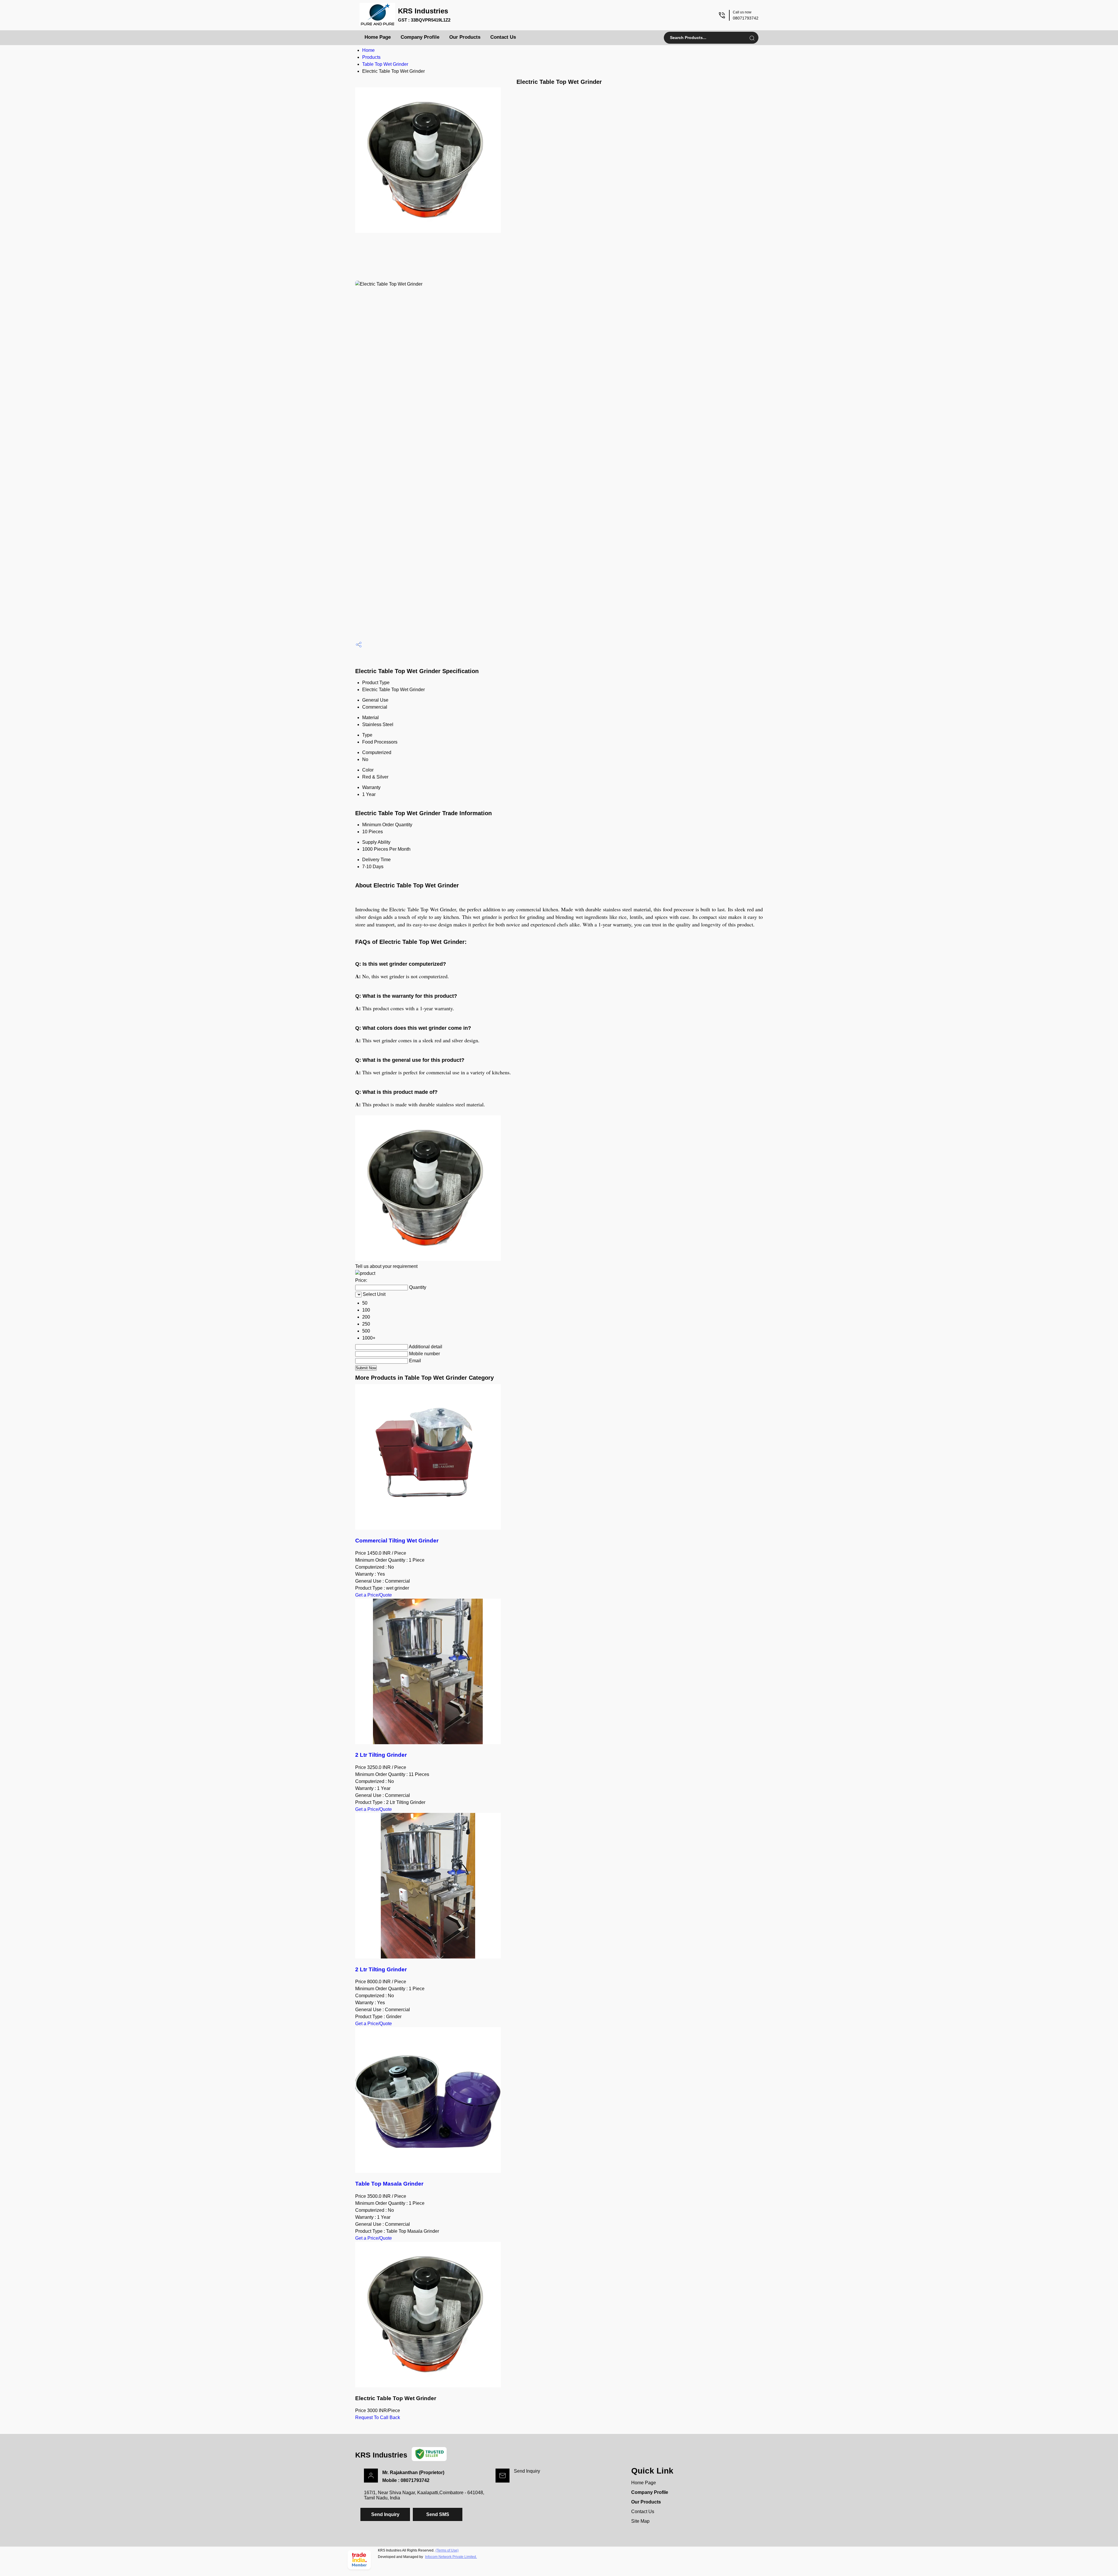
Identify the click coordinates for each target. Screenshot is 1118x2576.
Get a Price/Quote (374, 1595)
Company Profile (420, 37)
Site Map (640, 2521)
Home (368, 50)
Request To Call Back (378, 2417)
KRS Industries (424, 15)
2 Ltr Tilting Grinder (381, 1755)
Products (371, 57)
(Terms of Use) (447, 2550)
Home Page (378, 37)
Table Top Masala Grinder (389, 2184)
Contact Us (503, 37)
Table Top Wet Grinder (385, 64)
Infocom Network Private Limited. (451, 2557)
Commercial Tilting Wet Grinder (397, 1541)
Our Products (465, 37)
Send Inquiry (527, 2471)
